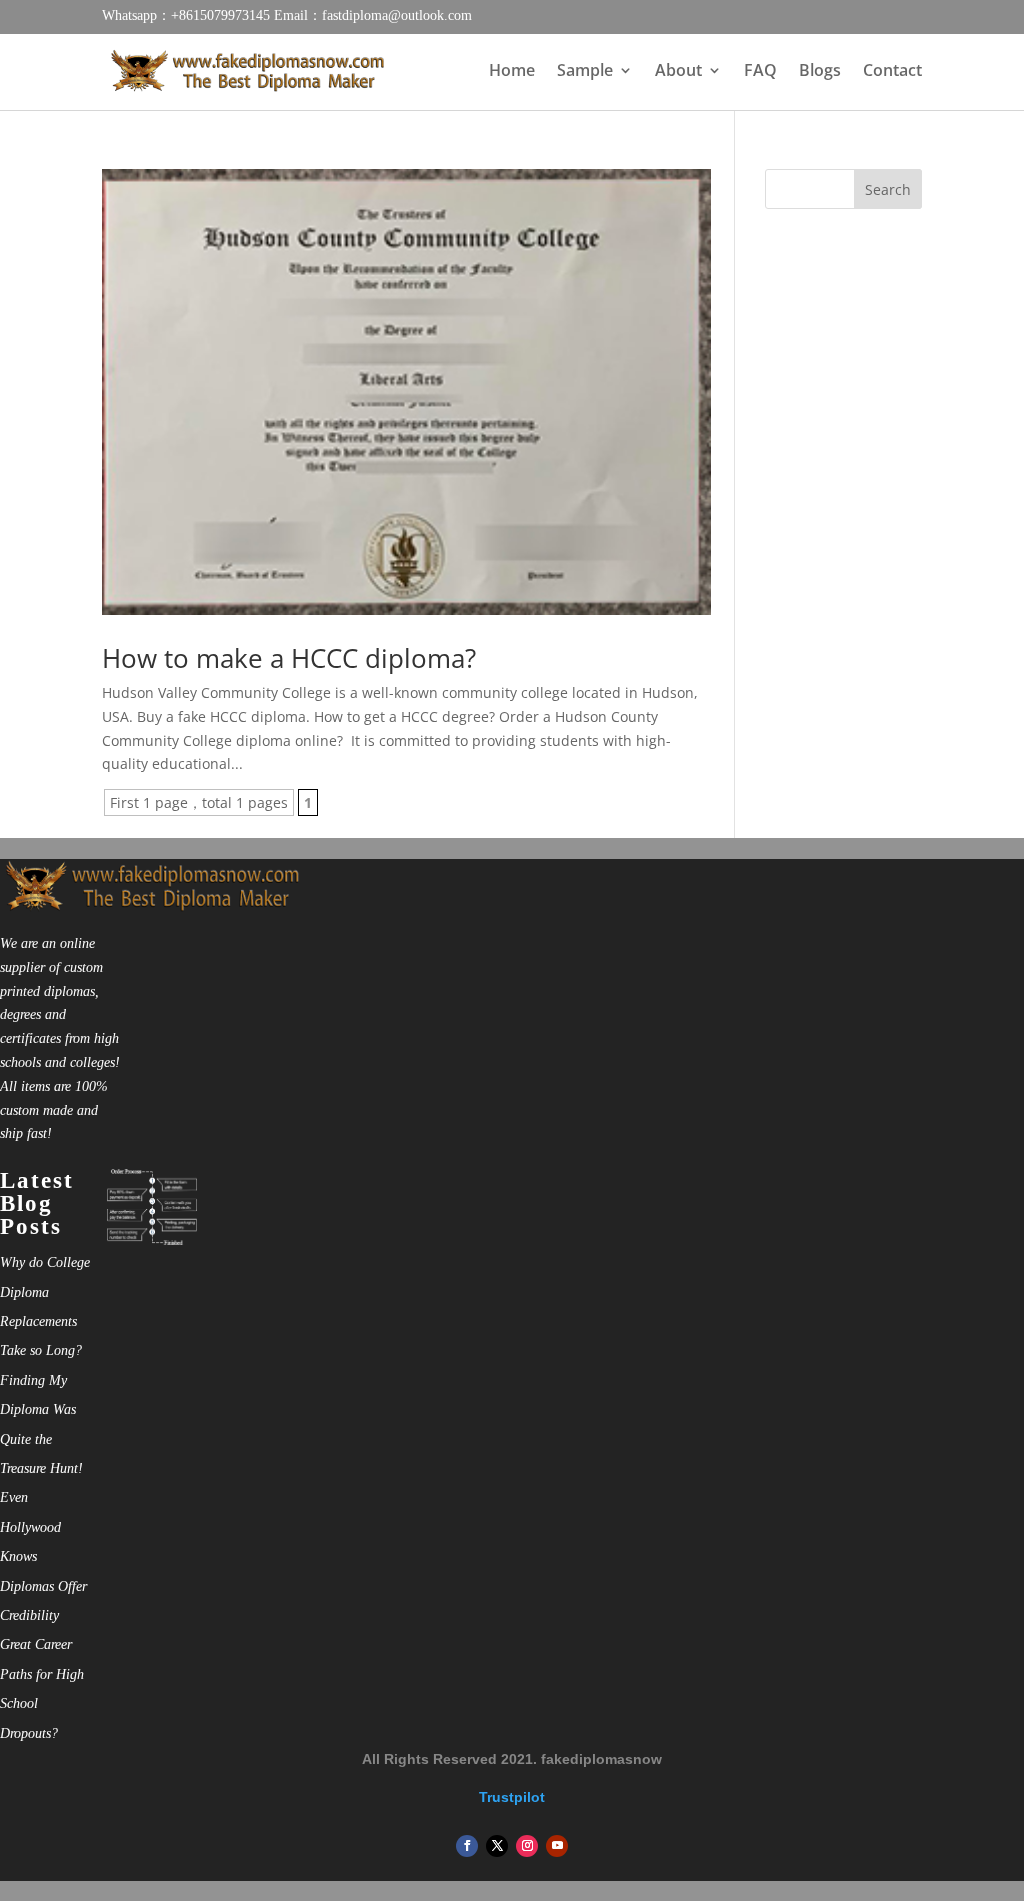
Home (512, 72)
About (678, 72)
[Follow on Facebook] (467, 1846)
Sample (585, 72)
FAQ (760, 72)
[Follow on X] (497, 1846)
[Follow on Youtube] (557, 1846)
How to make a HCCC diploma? (289, 658)
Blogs (820, 72)
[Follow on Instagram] (527, 1846)
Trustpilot (512, 1797)
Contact (892, 72)
